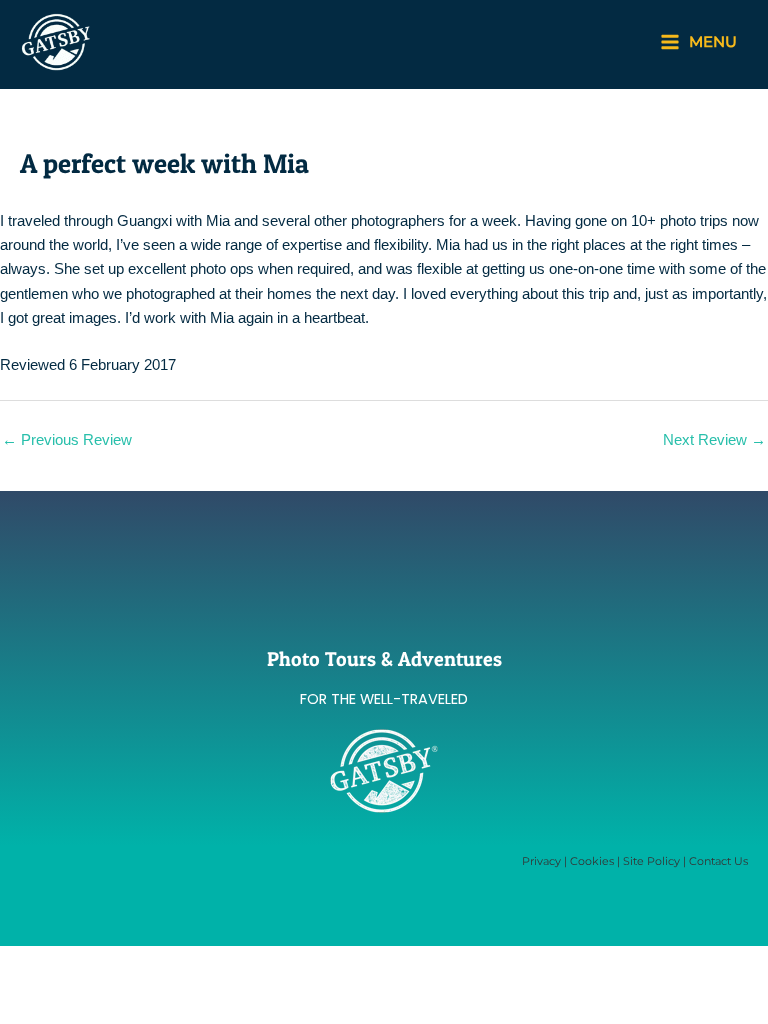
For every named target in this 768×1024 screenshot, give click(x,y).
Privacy (541, 861)
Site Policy (651, 861)
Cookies (592, 861)
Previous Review (67, 440)
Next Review (714, 440)
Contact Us (718, 861)
